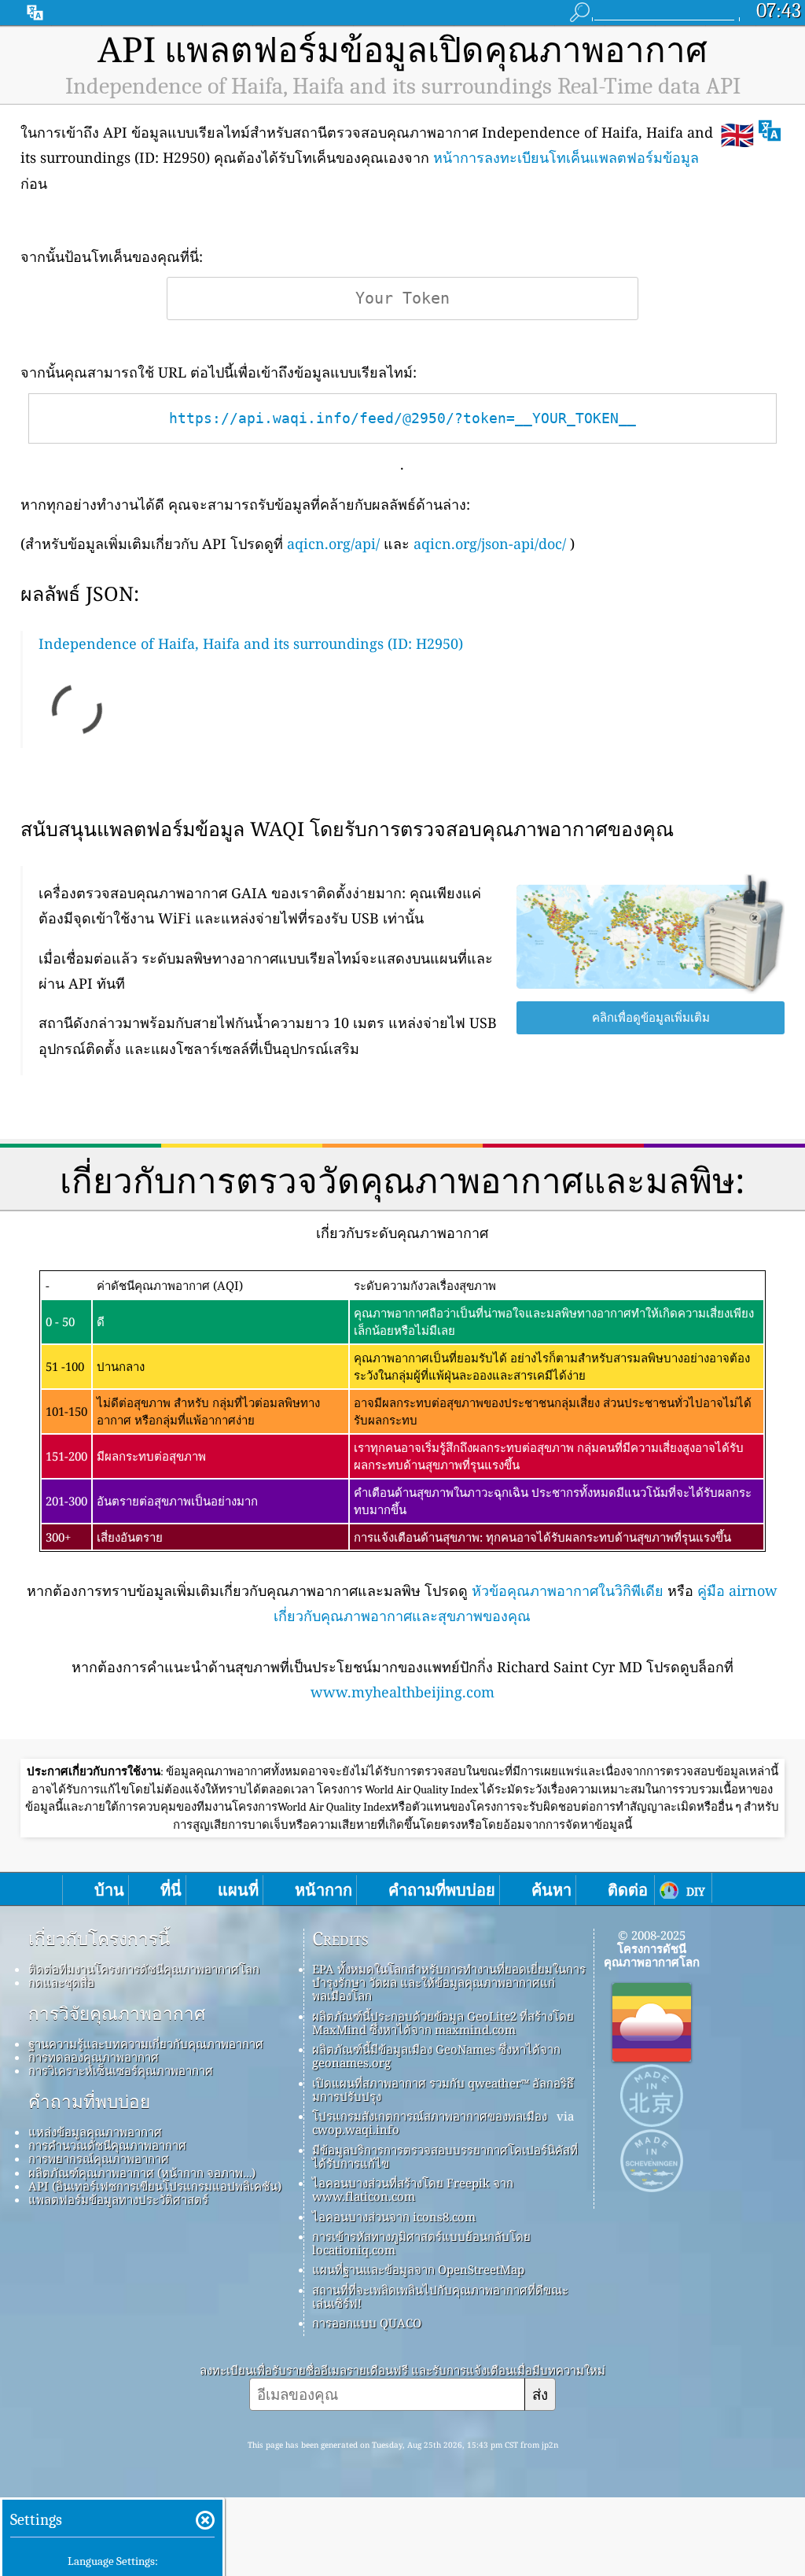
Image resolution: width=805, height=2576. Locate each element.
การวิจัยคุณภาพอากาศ (117, 2014)
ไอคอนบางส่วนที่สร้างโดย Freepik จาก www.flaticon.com (413, 2189)
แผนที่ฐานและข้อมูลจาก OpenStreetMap (418, 2269)
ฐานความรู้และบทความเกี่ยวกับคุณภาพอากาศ (146, 2043)
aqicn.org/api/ (333, 544)
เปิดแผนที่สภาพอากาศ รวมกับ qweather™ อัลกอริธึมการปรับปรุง (443, 2090)
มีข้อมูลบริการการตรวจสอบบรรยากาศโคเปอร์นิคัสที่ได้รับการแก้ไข (445, 2156)
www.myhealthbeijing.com (402, 1692)
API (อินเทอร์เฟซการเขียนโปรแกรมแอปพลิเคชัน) (155, 2186)
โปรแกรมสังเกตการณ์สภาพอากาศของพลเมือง (430, 2116)
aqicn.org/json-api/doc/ (490, 544)
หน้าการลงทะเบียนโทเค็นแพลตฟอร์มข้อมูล (566, 157)
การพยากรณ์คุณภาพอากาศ (99, 2158)
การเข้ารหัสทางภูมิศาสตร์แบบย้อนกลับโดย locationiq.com (421, 2243)
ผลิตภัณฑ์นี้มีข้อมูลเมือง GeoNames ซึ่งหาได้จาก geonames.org (436, 2056)
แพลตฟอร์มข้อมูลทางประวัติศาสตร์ (118, 2199)
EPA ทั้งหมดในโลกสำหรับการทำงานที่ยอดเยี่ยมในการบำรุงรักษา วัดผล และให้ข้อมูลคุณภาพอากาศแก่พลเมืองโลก (449, 1983)
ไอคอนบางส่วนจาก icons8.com (394, 2217)
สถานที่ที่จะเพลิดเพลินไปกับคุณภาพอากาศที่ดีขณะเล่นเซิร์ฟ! (440, 2296)
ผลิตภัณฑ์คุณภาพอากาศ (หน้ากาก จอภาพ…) (142, 2172)
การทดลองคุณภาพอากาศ (94, 2057)
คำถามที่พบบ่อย (89, 2102)
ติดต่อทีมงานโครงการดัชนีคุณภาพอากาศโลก (144, 1969)
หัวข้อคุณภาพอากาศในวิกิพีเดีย (568, 1590)
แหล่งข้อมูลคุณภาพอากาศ (95, 2132)
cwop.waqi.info (356, 2129)
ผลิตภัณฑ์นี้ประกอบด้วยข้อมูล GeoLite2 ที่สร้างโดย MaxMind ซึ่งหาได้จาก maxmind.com (443, 2023)
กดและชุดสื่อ (61, 1982)
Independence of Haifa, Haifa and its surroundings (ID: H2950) (251, 643)
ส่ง (540, 2394)
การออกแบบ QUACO (367, 2323)
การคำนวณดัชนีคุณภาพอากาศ (107, 2145)
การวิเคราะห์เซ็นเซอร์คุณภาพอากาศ (121, 2070)
